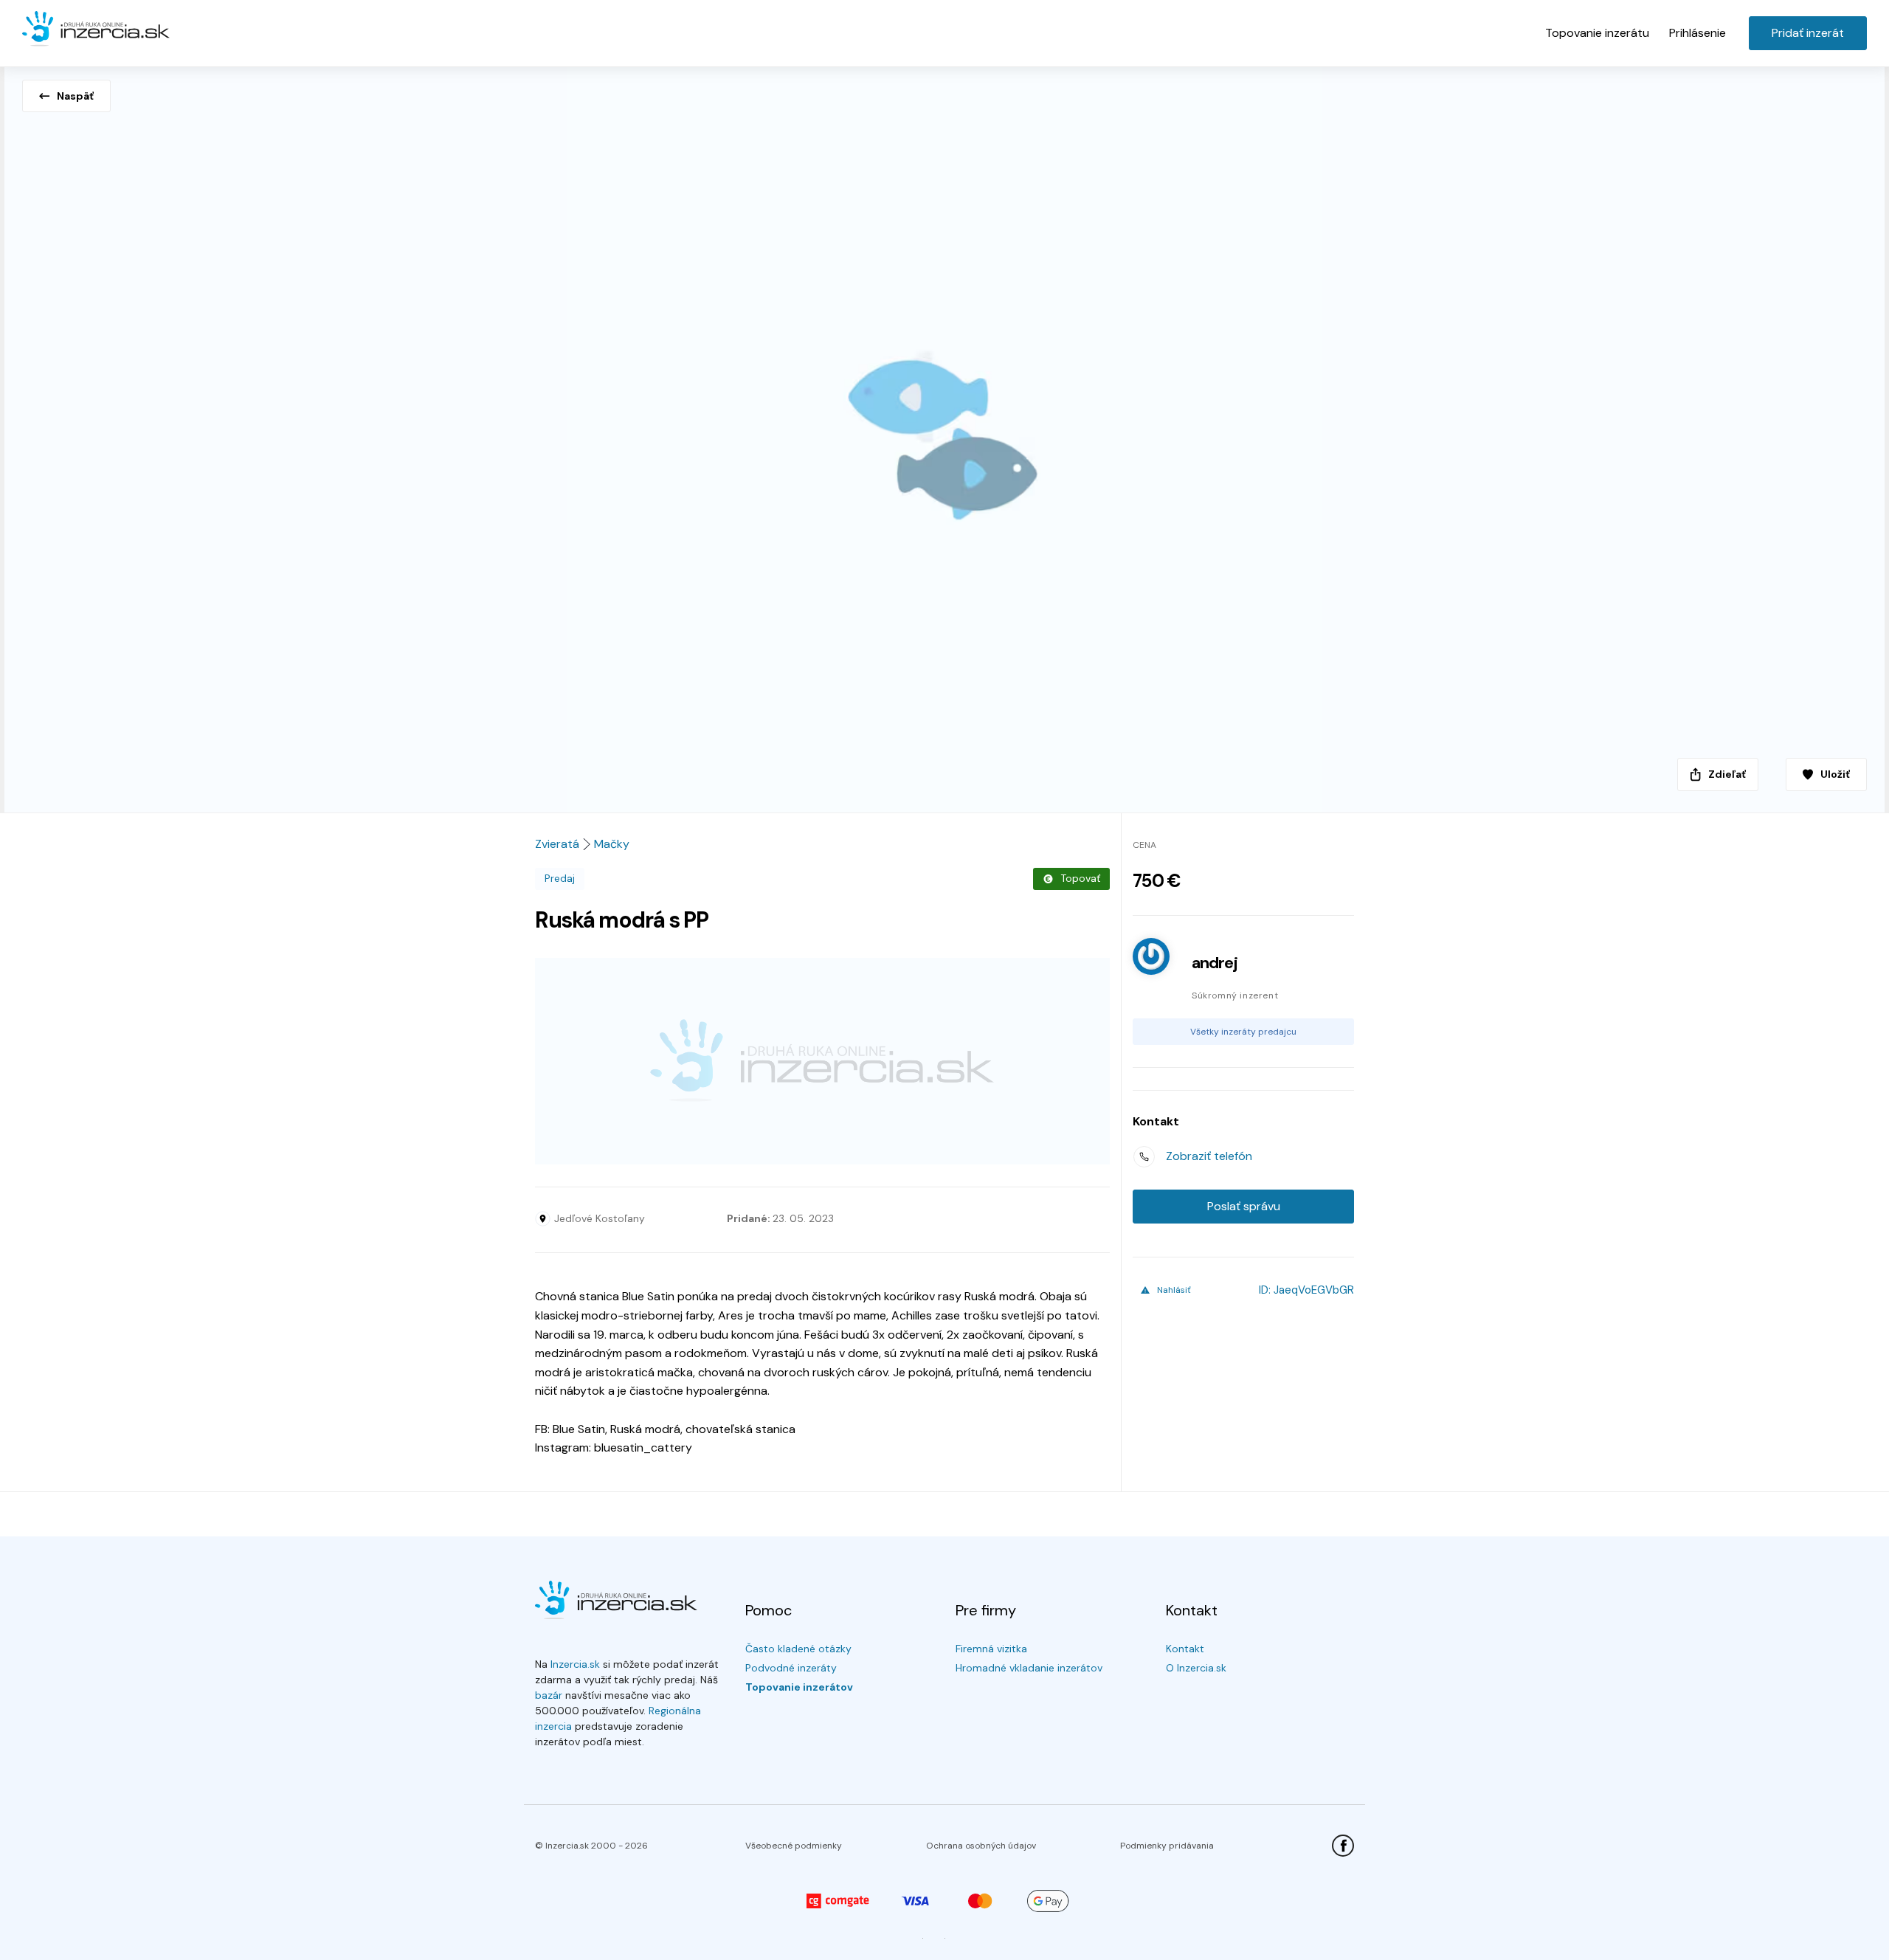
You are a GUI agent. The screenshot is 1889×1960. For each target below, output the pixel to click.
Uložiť (1835, 774)
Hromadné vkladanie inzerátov (1029, 1668)
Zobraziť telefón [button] (1209, 1156)
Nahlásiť (1174, 1290)
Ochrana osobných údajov (981, 1846)
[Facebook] (1343, 1846)
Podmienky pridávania (1167, 1846)
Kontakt (1185, 1649)
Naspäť (75, 96)
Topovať (1080, 878)
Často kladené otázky (798, 1649)
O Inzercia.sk (1196, 1668)
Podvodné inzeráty (791, 1668)
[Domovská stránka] (96, 30)
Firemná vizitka (991, 1649)
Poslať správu (1244, 1206)
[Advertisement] (822, 1061)
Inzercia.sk (575, 1664)
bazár (549, 1695)
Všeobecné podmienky (794, 1846)
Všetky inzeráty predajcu (1243, 1032)
